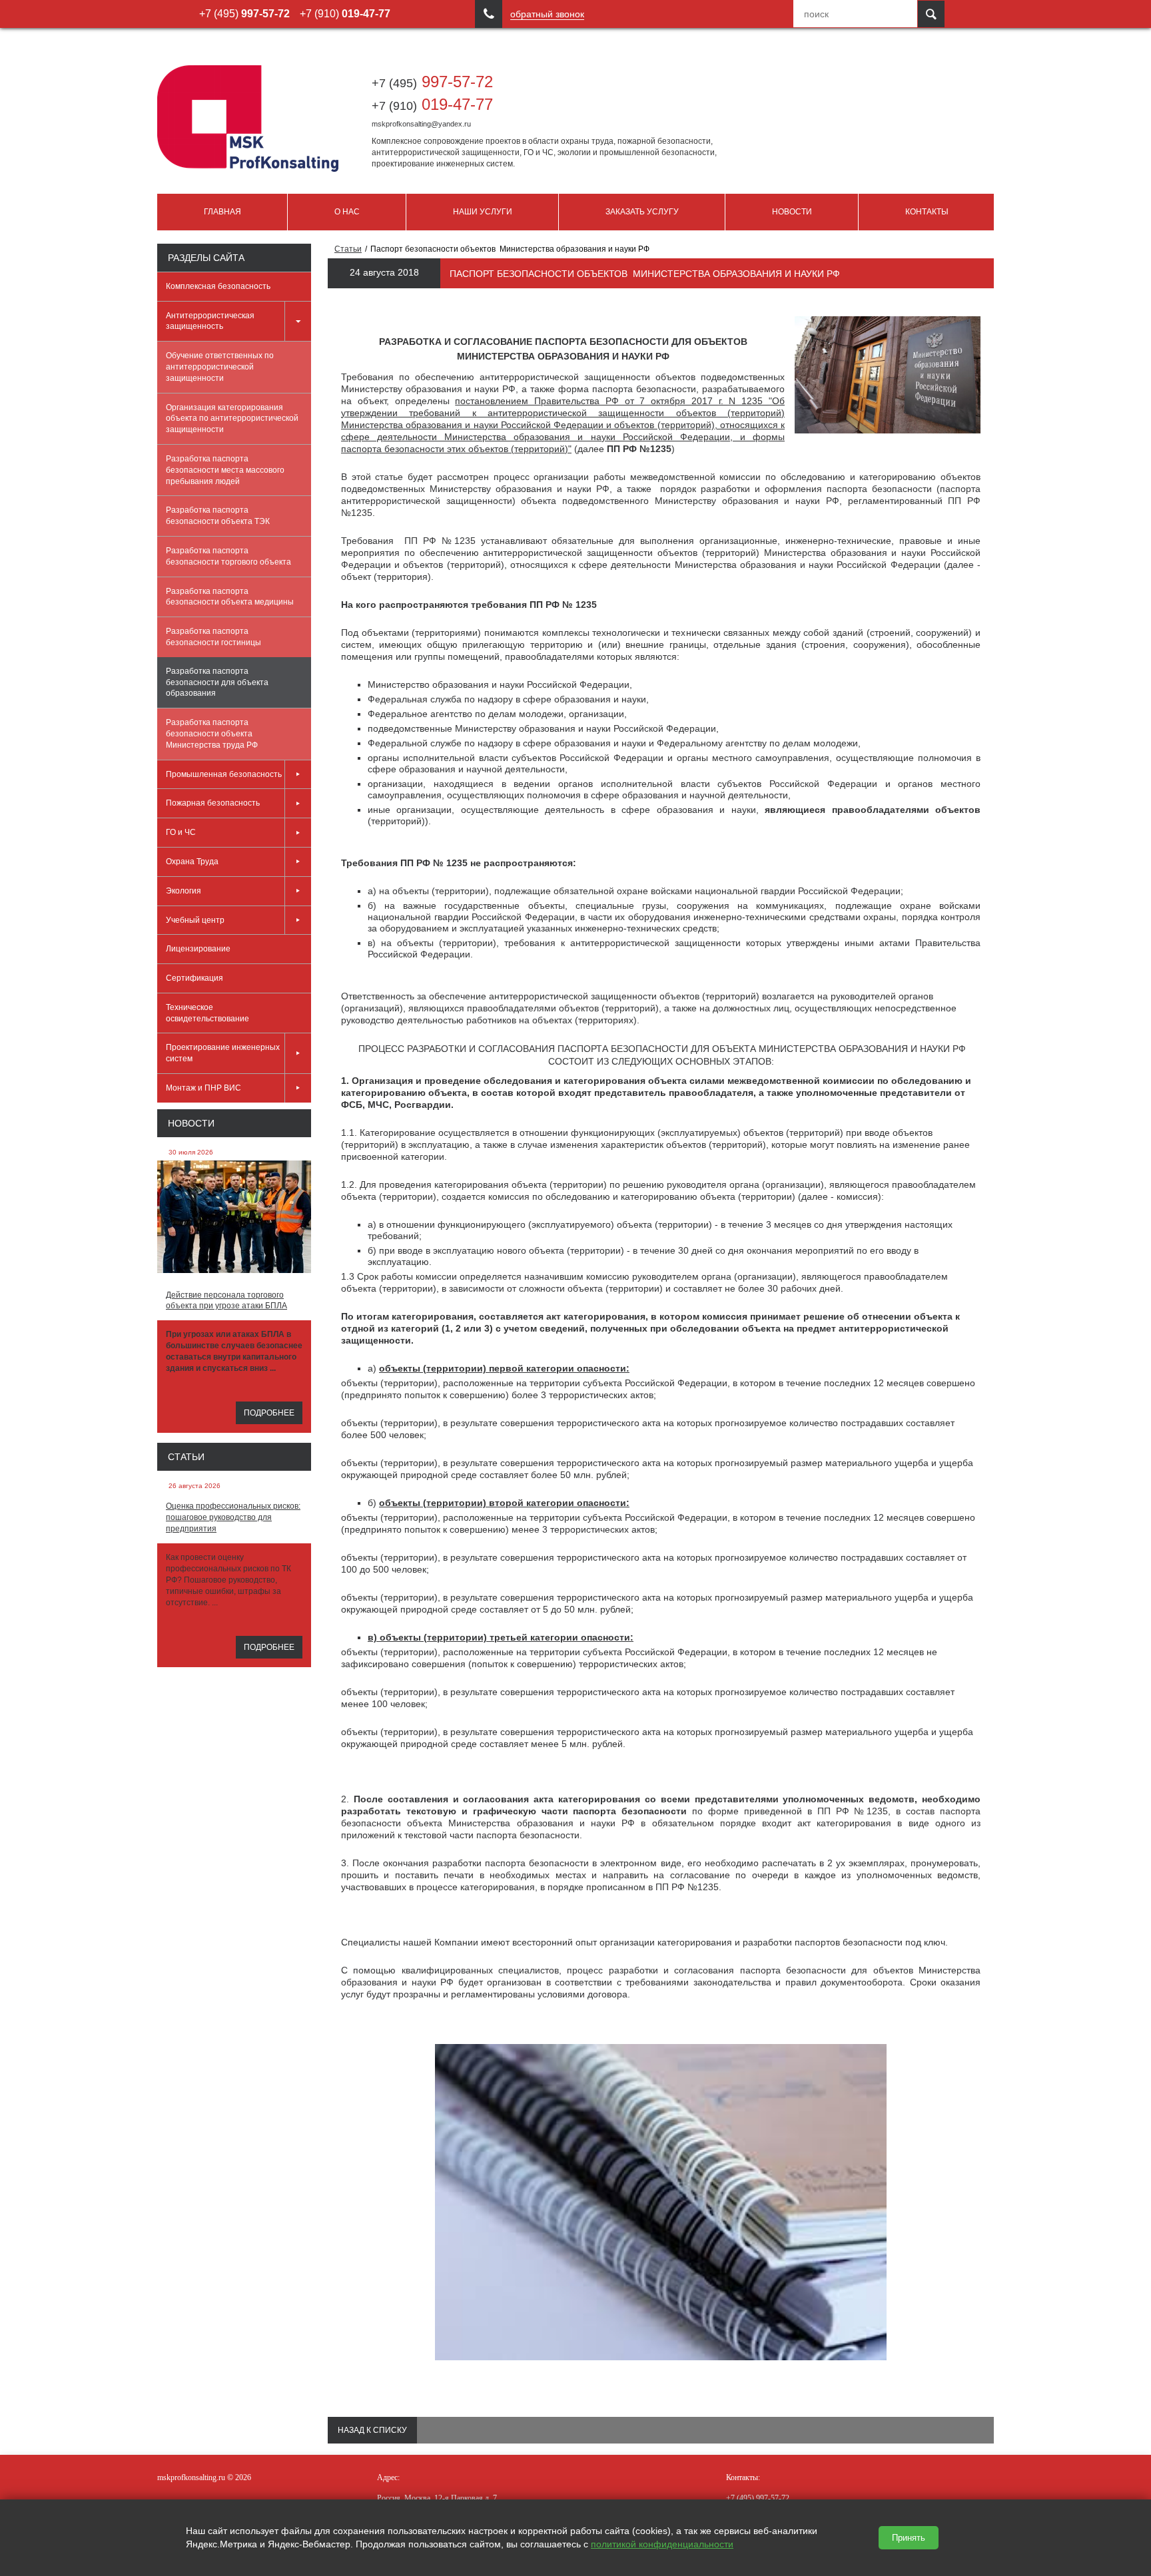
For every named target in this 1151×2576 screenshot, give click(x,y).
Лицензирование (198, 949)
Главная (222, 212)
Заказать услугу (642, 212)
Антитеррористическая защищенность (210, 321)
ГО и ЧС (181, 832)
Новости (792, 212)
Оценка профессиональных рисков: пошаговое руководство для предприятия (233, 1517)
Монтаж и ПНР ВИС (203, 1088)
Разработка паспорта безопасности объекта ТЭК (218, 516)
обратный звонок (547, 14)
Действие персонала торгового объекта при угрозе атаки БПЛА (226, 1301)
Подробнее (269, 1413)
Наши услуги (483, 212)
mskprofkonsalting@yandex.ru (421, 124)
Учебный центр (195, 920)
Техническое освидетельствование (207, 1013)
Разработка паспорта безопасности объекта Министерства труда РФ (212, 734)
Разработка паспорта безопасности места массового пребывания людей (225, 470)
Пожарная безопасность (213, 803)
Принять (909, 2538)
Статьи (186, 1457)
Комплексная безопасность (218, 286)
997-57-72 (432, 82)
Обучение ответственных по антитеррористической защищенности (220, 367)
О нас (347, 212)
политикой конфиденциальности (662, 2544)
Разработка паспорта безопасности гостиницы (213, 637)
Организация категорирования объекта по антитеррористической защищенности (232, 419)
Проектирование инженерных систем (223, 1053)
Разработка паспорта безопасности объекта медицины (230, 597)
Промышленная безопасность (224, 774)
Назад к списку (372, 2430)
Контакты (927, 212)
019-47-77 (432, 104)
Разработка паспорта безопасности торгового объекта (228, 556)
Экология (184, 891)
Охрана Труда (192, 862)
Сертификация (194, 978)
